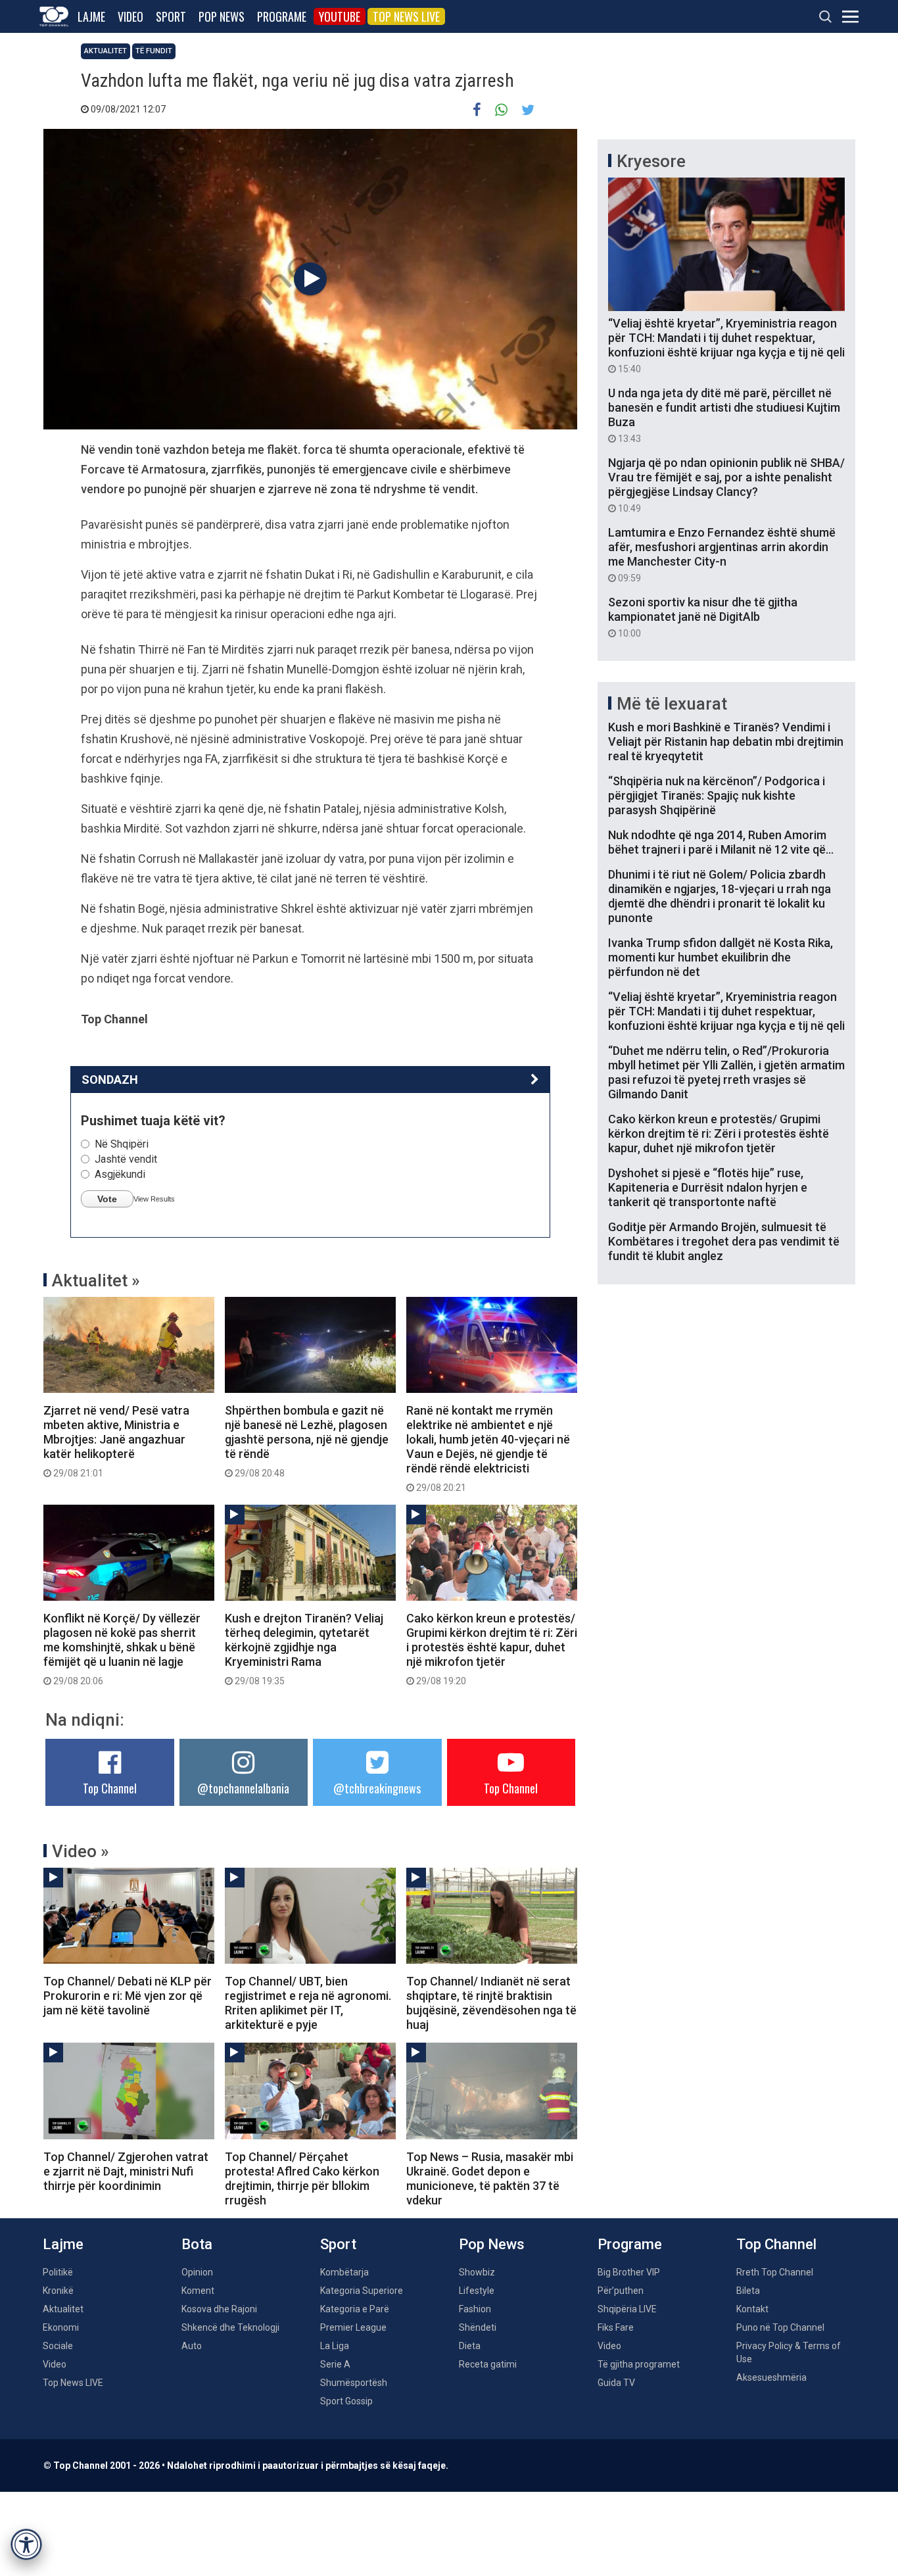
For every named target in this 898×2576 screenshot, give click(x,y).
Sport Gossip (346, 2401)
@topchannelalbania (243, 1788)
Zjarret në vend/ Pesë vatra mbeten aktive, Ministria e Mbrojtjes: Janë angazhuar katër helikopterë (116, 1441)
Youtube (340, 16)
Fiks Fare (616, 2327)
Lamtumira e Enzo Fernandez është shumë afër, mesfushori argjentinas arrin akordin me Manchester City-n (722, 554)
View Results (154, 1199)
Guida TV (616, 2383)
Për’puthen (621, 2291)
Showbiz (477, 2272)
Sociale (58, 2346)
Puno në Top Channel (780, 2327)
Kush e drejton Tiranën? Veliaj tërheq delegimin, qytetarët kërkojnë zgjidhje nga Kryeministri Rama (304, 1649)
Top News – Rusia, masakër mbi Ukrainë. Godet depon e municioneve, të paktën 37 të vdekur (490, 2178)
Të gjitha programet (639, 2364)
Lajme (91, 16)
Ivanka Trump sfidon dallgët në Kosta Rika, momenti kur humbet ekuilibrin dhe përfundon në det (721, 957)
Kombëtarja (344, 2272)
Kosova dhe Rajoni (219, 2309)
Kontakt (752, 2309)
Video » (81, 1851)
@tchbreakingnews (377, 1788)
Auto (192, 2346)
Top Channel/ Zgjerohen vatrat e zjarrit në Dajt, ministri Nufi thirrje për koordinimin (126, 2171)
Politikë (58, 2272)
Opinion (197, 2272)
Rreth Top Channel (775, 2272)
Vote (107, 1199)
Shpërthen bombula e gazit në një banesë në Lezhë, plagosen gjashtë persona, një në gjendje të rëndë (307, 1441)
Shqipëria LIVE (627, 2309)
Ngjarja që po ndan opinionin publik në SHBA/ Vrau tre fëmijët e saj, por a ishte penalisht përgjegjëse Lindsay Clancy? (726, 485)
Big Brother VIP (629, 2272)
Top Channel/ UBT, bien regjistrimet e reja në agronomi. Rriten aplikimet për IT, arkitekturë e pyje (308, 2003)
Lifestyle (477, 2291)
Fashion (475, 2309)
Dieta (470, 2346)
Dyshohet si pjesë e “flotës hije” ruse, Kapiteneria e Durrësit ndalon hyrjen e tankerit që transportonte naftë (708, 1187)
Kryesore (651, 161)
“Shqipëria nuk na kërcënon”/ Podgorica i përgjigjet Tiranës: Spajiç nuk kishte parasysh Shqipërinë (717, 795)
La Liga (335, 2346)
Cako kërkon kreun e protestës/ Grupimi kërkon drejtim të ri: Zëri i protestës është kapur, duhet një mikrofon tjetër (492, 1649)
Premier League (353, 2327)
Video (130, 16)
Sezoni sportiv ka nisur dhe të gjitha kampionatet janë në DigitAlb (703, 617)
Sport (171, 16)
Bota (197, 2244)
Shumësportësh (354, 2383)
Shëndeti (478, 2327)
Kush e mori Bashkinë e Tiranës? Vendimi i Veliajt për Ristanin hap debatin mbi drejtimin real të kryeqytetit (726, 741)
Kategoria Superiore (362, 2291)
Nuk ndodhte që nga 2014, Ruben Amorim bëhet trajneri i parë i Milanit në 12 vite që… (721, 842)
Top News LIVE (406, 16)
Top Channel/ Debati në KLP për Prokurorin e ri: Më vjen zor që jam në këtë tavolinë (128, 1996)
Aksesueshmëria (771, 2377)
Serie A (335, 2364)
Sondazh (110, 1080)
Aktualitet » (96, 1280)
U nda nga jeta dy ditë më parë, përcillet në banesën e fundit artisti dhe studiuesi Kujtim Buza (724, 415)
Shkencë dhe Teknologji (230, 2327)
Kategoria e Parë (355, 2309)
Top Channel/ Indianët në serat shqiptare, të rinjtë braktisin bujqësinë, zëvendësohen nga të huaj (491, 2003)
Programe (282, 16)
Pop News (222, 16)
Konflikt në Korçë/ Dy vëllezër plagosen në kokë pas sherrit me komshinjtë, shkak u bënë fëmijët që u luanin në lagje (122, 1649)
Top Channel (110, 1788)
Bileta (748, 2291)
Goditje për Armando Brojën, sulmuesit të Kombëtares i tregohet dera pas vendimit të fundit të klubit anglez (724, 1241)
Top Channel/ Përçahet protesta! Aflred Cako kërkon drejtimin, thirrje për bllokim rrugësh (302, 2178)
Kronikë (58, 2291)
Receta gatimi (488, 2364)
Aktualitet (106, 51)
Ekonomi (61, 2327)
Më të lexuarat (672, 704)
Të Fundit (154, 51)
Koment (198, 2291)
